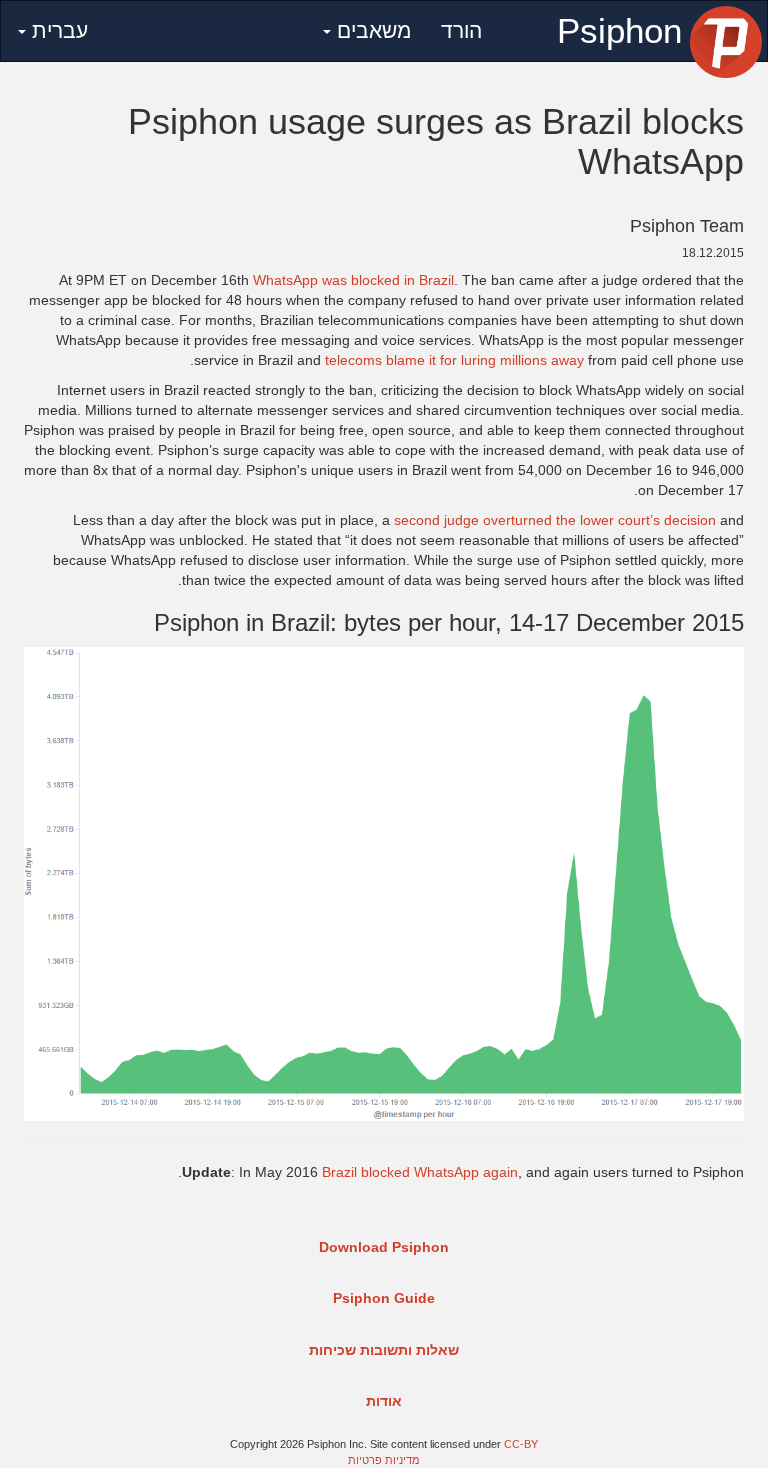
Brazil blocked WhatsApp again (420, 1172)
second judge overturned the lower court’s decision (555, 520)
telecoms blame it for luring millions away (454, 360)
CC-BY (521, 1444)
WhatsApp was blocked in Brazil (353, 280)
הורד (461, 30)
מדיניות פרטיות (384, 1460)
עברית (57, 30)
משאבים (371, 30)
